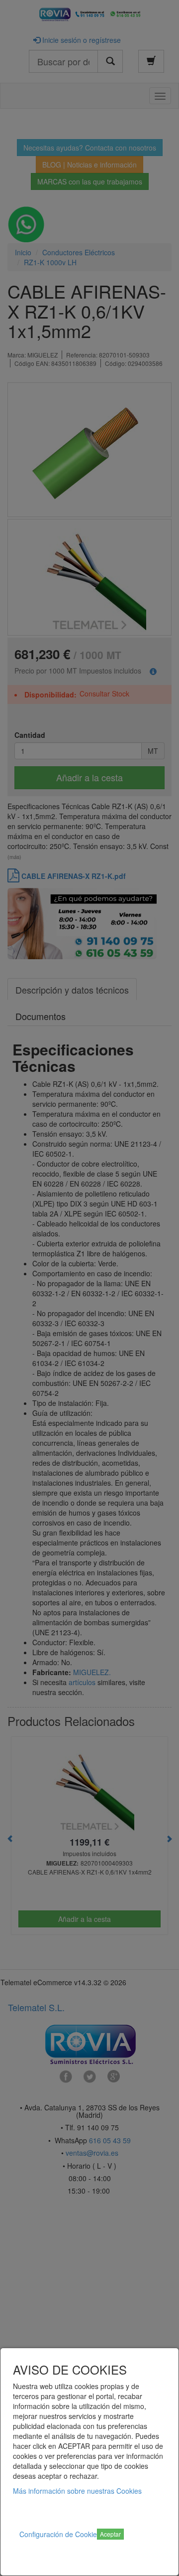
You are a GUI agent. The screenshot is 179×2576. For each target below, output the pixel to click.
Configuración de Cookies (60, 2534)
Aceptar (110, 2534)
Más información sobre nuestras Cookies (77, 2491)
